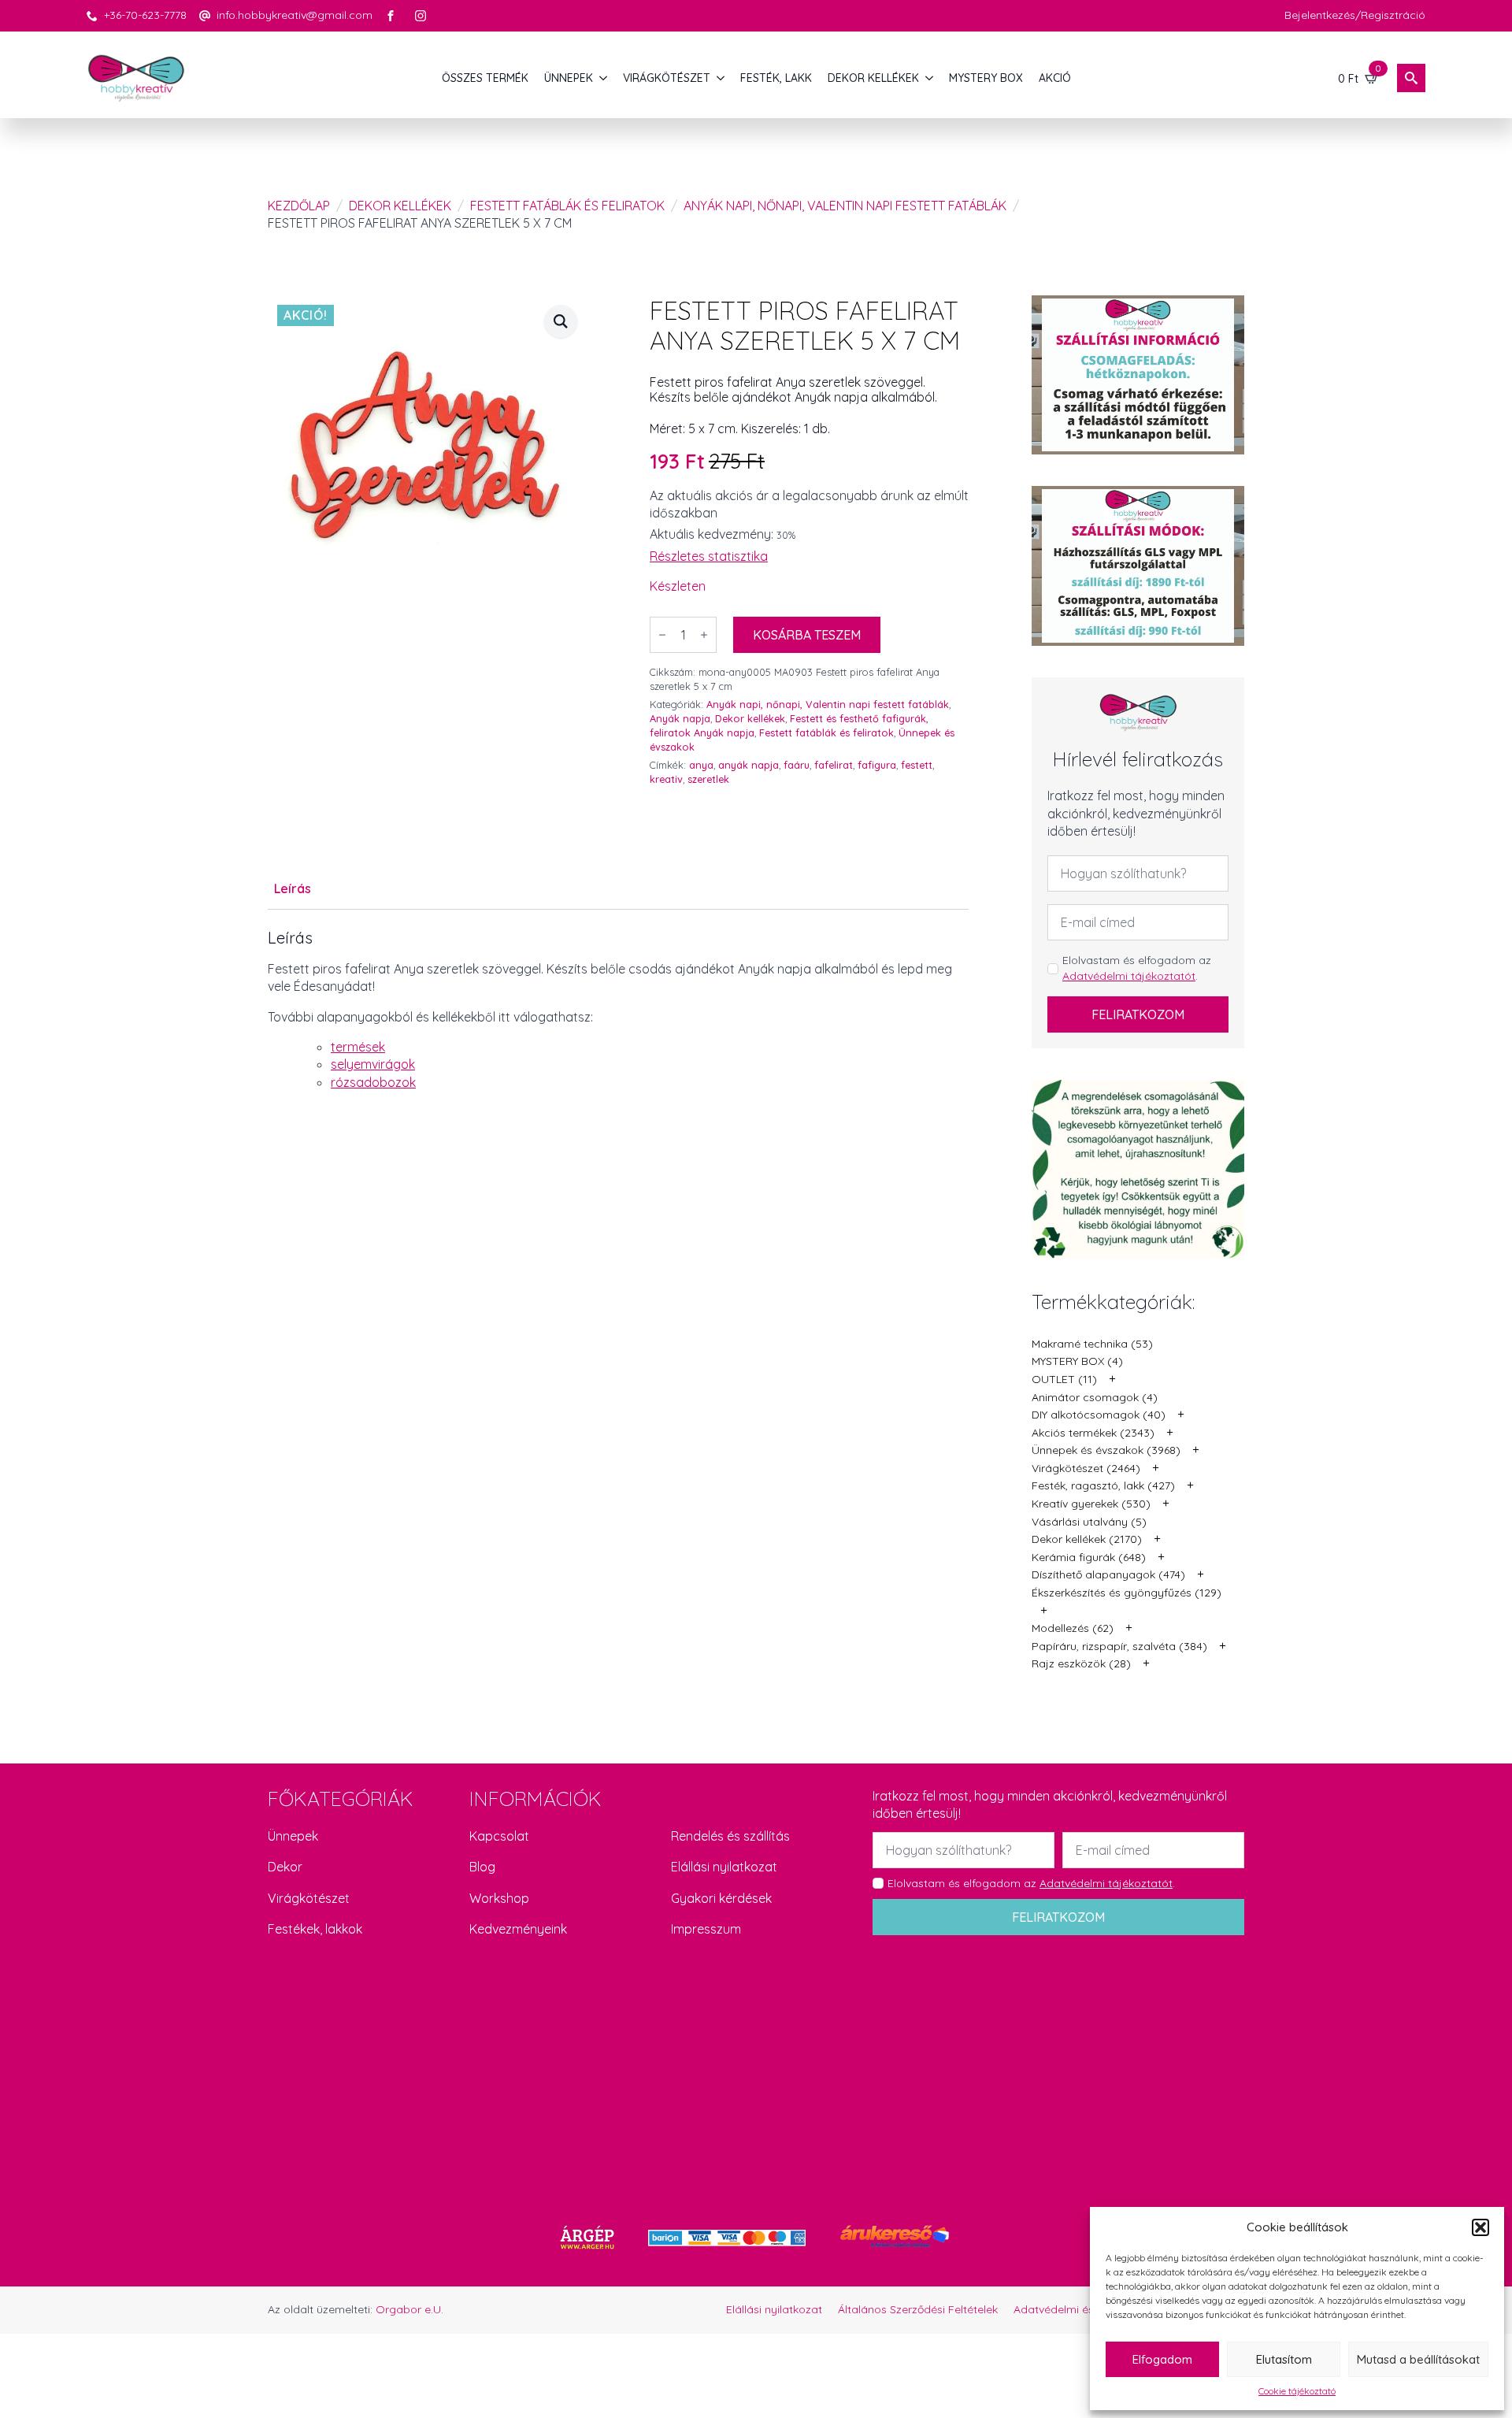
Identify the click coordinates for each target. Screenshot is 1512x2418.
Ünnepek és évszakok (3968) (1106, 1450)
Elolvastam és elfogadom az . (1137, 968)
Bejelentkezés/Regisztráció (1355, 15)
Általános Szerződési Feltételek (918, 2309)
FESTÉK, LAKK (776, 78)
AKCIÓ (1055, 78)
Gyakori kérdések (721, 1898)
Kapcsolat (499, 1836)
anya (701, 765)
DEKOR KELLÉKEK (873, 78)
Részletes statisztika (709, 556)
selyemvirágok (373, 1064)
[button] (1480, 2227)
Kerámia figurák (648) (1089, 1557)
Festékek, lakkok (315, 1929)
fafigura (877, 765)
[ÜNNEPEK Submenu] (604, 78)
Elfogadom (1162, 2359)
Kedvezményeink (518, 1929)
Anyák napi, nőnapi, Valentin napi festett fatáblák (845, 206)
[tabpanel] (618, 1010)
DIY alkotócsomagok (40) (1099, 1415)
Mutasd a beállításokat (1418, 2359)
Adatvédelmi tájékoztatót (1129, 976)
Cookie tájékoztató (1297, 2391)
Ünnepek (293, 1836)
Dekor (285, 1867)
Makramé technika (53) (1092, 1344)
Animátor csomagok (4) (1095, 1397)
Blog (482, 1867)
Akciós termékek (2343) (1093, 1433)
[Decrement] (662, 635)
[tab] (293, 888)
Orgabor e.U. (409, 2309)
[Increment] (704, 635)
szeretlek (708, 779)
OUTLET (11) (1064, 1379)
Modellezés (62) (1073, 1628)
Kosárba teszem (807, 635)
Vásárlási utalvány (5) (1089, 1522)
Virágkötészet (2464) (1086, 1468)
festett (917, 765)
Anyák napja (680, 718)
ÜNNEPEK (569, 78)
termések (358, 1047)
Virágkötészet (309, 1898)
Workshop (499, 1898)
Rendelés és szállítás (730, 1836)
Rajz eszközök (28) (1081, 1663)
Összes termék (485, 78)
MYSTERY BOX (986, 78)
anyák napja (749, 765)
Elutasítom (1284, 2359)
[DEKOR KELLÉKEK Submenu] (930, 78)
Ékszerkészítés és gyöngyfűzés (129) (1127, 1593)
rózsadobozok (373, 1082)
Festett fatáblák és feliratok (567, 206)
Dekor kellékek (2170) (1087, 1539)
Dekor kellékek (400, 206)
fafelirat (834, 765)
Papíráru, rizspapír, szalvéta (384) (1119, 1646)
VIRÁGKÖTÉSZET (667, 78)
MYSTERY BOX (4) (1077, 1361)
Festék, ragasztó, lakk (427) (1103, 1485)
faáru (797, 765)
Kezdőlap (299, 206)
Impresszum (706, 1929)
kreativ (666, 779)
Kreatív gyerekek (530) (1091, 1504)
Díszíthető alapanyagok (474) (1108, 1574)
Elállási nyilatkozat (724, 1867)
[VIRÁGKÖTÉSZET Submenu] (721, 78)
